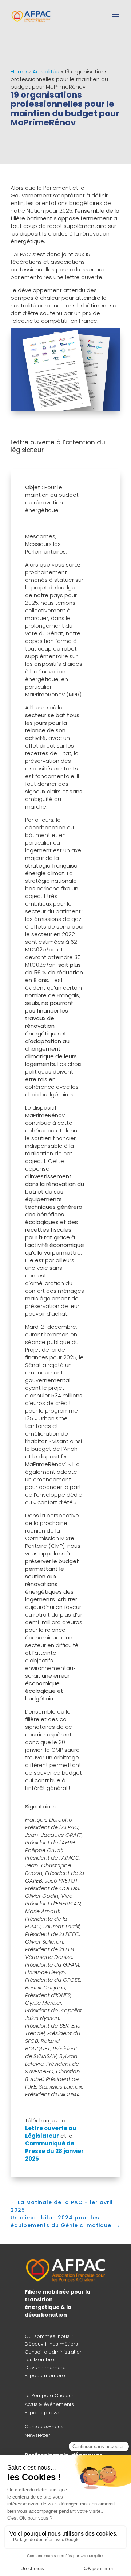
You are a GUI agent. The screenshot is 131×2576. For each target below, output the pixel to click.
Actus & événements (49, 2404)
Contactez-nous (44, 2426)
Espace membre (45, 2376)
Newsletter (37, 2435)
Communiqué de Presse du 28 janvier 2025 (54, 2151)
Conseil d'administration (54, 2352)
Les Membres (41, 2360)
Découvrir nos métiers (51, 2344)
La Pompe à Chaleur (49, 2396)
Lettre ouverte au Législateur (51, 2132)
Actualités (46, 71)
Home (19, 71)
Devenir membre (45, 2368)
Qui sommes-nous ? (49, 2336)
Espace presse (43, 2413)
